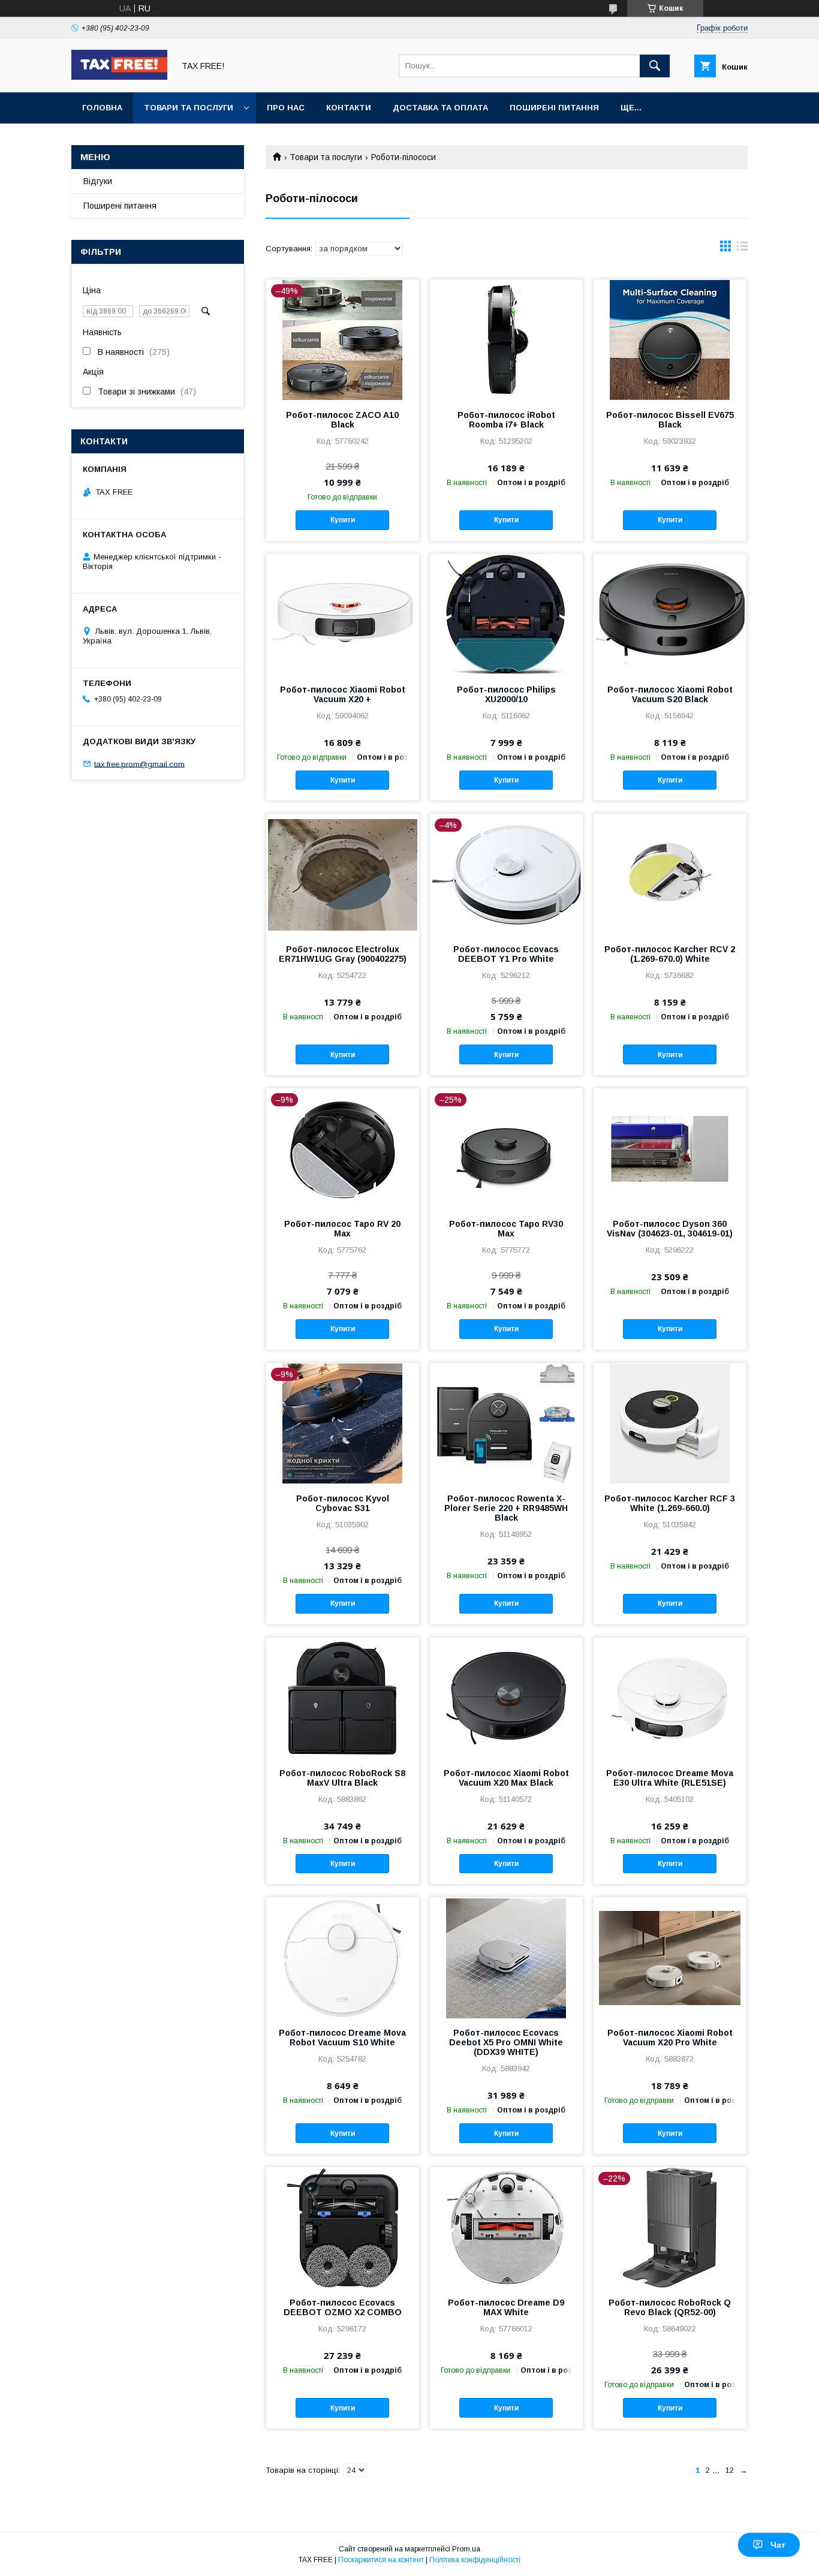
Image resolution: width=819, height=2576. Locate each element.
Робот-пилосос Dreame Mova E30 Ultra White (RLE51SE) (670, 1778)
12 (730, 2470)
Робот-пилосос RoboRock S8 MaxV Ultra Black (342, 1778)
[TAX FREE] (119, 77)
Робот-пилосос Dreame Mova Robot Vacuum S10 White (342, 2038)
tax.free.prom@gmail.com (139, 764)
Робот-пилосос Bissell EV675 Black (670, 420)
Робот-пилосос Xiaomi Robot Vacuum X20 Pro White (670, 2038)
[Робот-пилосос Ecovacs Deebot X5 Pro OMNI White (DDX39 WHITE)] (506, 1957)
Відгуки (98, 181)
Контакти (349, 108)
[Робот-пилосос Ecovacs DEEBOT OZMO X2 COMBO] (343, 2227)
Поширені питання (554, 108)
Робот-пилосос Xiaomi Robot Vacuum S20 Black (670, 694)
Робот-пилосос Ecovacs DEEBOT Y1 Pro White (506, 954)
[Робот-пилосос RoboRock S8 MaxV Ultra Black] (343, 1698)
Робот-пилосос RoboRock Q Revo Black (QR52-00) (670, 2307)
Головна (102, 108)
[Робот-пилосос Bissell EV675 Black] (670, 339)
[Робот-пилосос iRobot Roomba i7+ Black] (506, 339)
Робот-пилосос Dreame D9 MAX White (506, 2307)
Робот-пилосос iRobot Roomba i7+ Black (506, 420)
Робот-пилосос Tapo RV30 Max (506, 1229)
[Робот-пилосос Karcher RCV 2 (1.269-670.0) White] (670, 874)
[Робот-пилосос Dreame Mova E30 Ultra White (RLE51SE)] (670, 1698)
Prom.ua (466, 2549)
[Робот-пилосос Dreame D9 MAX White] (506, 2227)
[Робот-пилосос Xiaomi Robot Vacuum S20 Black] (670, 614)
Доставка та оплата (440, 108)
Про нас (286, 108)
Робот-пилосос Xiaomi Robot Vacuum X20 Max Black (506, 1778)
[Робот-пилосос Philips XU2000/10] (506, 614)
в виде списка (742, 249)
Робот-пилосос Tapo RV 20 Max (342, 1229)
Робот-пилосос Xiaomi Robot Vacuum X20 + (343, 694)
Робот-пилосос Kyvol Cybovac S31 (343, 1503)
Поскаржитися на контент (381, 2560)
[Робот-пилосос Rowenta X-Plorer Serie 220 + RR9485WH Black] (506, 1423)
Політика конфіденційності (475, 2560)
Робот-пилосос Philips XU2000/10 (506, 694)
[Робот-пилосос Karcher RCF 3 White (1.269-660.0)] (670, 1423)
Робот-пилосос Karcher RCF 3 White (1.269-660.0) (670, 1503)
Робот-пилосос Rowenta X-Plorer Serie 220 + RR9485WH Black (506, 1508)
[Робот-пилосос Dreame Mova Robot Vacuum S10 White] (343, 1957)
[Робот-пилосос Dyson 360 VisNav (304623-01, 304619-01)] (670, 1148)
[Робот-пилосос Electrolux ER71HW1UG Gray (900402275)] (343, 874)
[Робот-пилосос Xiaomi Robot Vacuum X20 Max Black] (506, 1698)
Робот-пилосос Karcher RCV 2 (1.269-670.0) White (670, 954)
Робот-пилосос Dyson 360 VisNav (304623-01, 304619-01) (670, 1229)
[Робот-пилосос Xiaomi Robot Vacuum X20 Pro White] (670, 1957)
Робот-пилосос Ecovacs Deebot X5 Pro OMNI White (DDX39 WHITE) (506, 2042)
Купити (343, 520)
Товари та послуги (189, 108)
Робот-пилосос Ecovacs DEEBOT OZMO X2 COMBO (343, 2307)
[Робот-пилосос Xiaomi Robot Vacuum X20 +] (343, 614)
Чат (778, 2545)
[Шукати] (655, 66)
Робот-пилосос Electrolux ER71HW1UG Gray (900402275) (343, 954)
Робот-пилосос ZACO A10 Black (342, 420)
